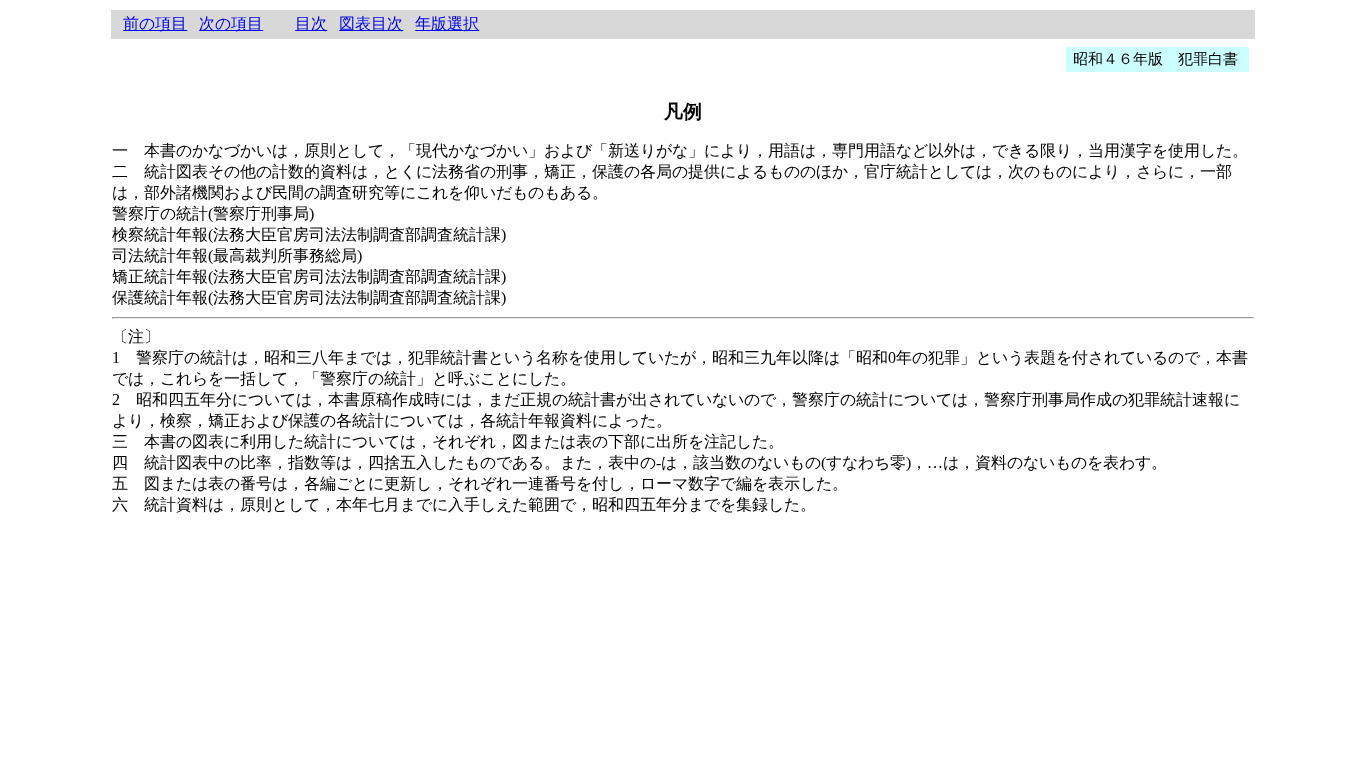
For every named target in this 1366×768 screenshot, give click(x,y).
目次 (311, 23)
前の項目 (155, 23)
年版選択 (447, 23)
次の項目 (231, 23)
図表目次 (371, 23)
